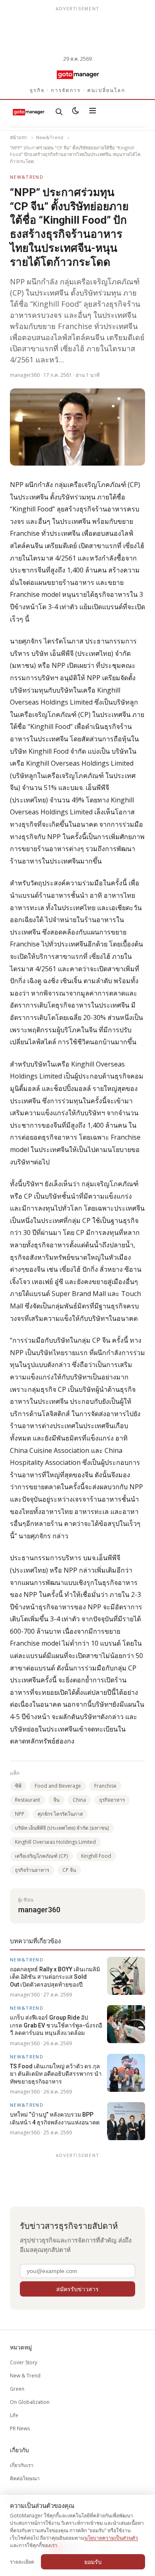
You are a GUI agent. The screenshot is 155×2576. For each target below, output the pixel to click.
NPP (20, 1814)
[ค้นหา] (59, 112)
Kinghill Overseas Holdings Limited (55, 1842)
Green (17, 2389)
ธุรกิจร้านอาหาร (32, 1870)
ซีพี (18, 1786)
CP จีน (69, 1870)
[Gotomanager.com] (77, 74)
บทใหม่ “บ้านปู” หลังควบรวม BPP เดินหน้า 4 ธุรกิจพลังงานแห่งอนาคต (55, 2118)
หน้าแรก (18, 137)
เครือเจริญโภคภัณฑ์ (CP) (41, 1856)
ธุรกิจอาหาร (112, 1800)
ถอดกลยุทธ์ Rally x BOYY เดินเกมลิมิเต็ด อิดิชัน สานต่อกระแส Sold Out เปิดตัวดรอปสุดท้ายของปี (55, 1977)
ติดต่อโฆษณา (25, 2478)
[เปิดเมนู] (93, 112)
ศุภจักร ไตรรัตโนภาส (60, 1814)
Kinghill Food (96, 1856)
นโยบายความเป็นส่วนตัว (111, 2538)
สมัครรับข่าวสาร (77, 2289)
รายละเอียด (22, 2562)
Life (14, 2415)
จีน (56, 1800)
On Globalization (30, 2402)
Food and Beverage (58, 1786)
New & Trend (25, 2376)
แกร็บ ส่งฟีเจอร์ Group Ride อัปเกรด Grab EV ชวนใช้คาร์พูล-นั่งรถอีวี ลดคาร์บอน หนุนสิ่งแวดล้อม (56, 2025)
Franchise (105, 1786)
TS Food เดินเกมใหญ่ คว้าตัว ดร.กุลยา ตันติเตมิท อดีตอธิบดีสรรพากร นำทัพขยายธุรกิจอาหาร (56, 2074)
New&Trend (50, 137)
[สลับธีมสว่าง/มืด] (76, 112)
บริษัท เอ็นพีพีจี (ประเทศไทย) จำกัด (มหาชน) (62, 1828)
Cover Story (24, 2362)
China (79, 1800)
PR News (20, 2428)
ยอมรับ (93, 2562)
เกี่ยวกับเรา (22, 2465)
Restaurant (27, 1800)
